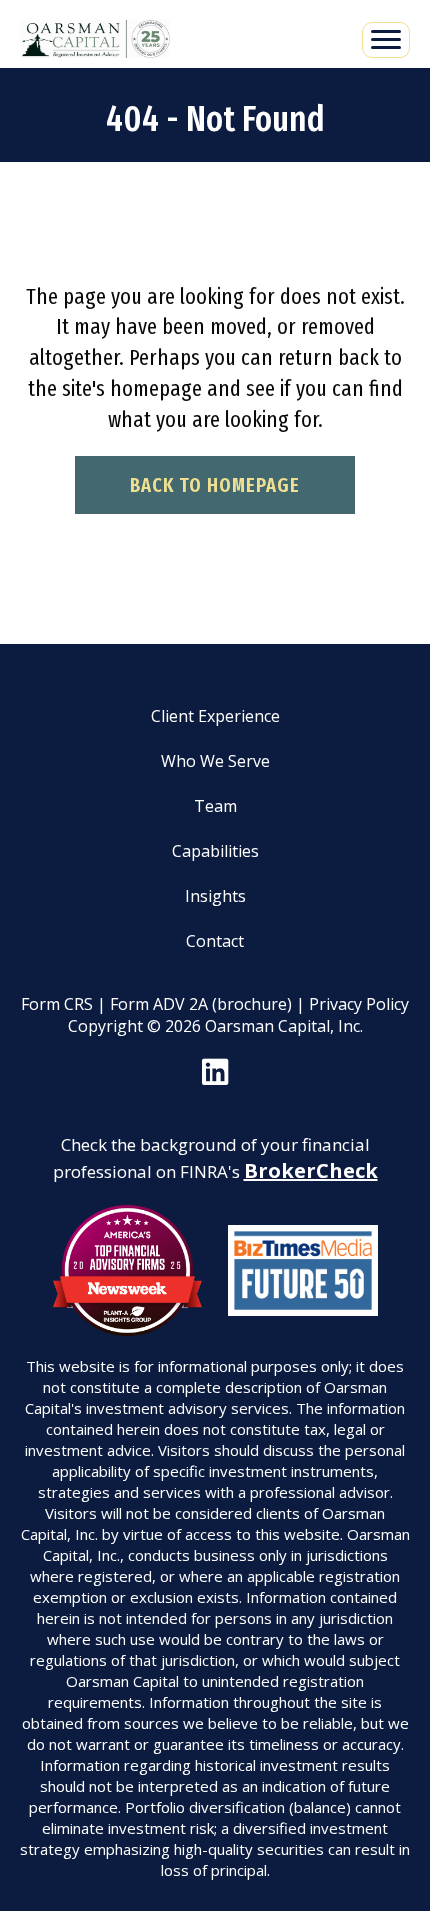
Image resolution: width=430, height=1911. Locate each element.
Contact (215, 941)
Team (215, 806)
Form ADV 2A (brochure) (201, 1004)
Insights (215, 896)
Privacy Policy (359, 1004)
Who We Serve (215, 761)
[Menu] (386, 40)
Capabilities (215, 851)
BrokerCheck (311, 1170)
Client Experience (215, 716)
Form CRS (57, 1004)
